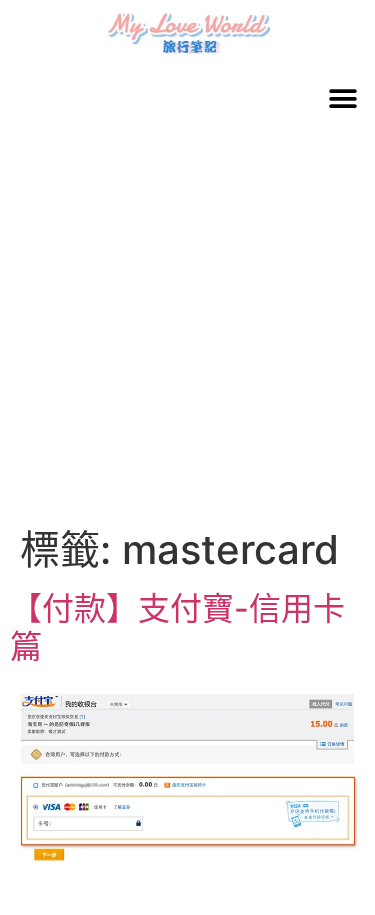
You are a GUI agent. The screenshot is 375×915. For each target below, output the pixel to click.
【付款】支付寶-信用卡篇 (177, 627)
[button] (342, 98)
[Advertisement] (187, 328)
